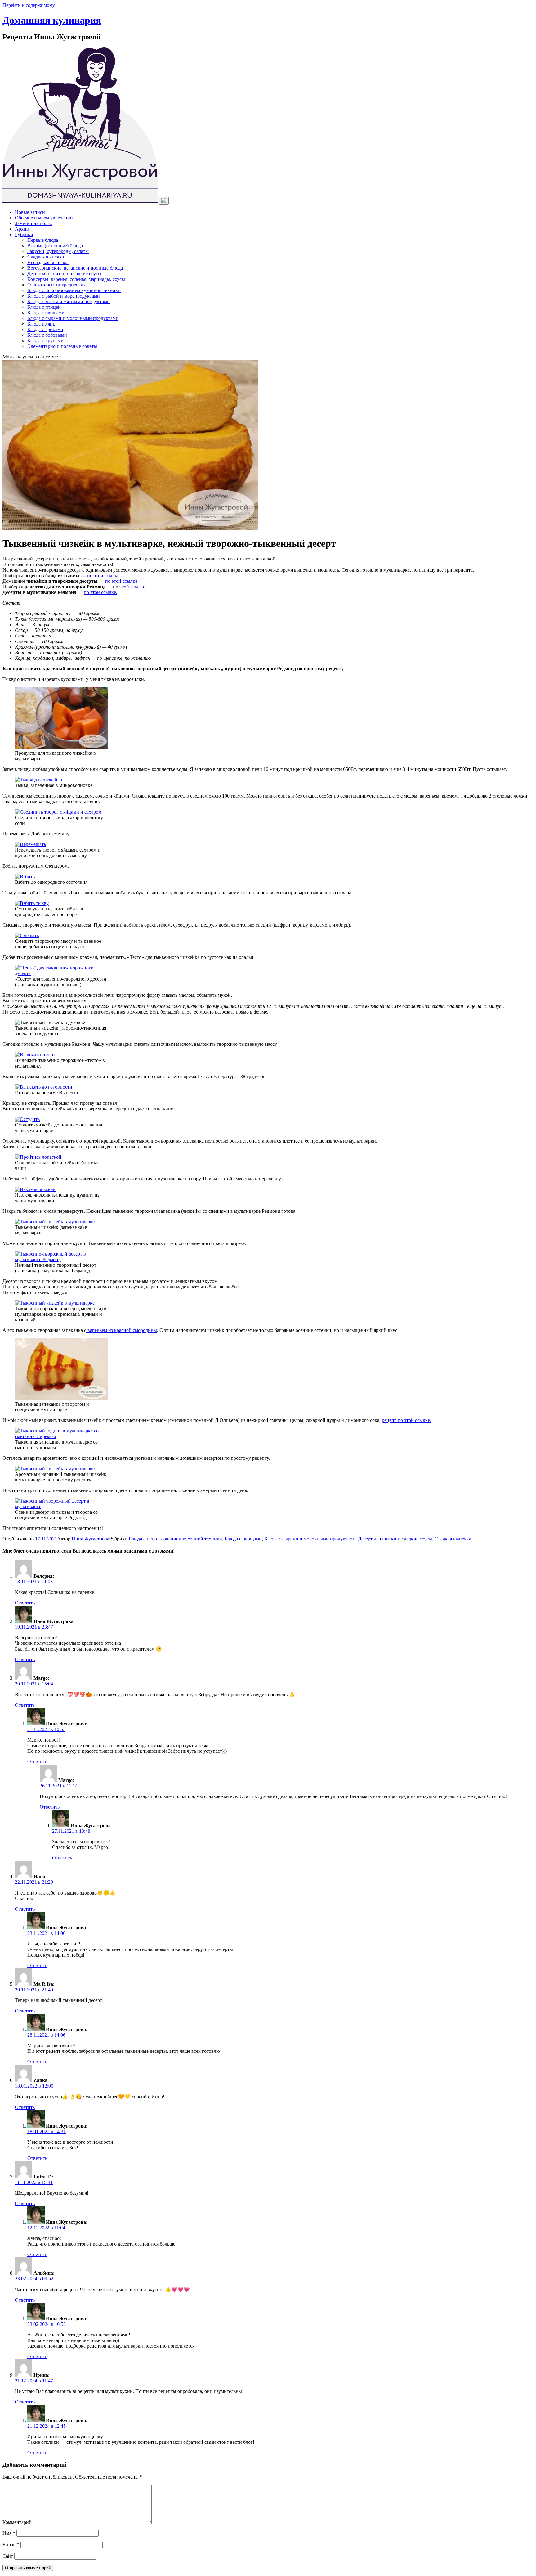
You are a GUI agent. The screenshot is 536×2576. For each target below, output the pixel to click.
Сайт (8, 2556)
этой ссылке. (104, 592)
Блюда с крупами (45, 341)
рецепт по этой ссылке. (406, 1420)
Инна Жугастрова (90, 1539)
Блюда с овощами (46, 313)
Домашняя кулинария (52, 20)
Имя (9, 2533)
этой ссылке (132, 587)
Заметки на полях (33, 223)
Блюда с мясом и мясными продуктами (69, 301)
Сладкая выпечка (46, 257)
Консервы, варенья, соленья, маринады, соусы (76, 279)
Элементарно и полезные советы (62, 346)
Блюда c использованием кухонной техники (74, 290)
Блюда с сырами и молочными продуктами (73, 318)
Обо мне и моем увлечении (44, 218)
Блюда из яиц (41, 324)
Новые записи (30, 212)
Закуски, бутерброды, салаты (58, 251)
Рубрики (24, 234)
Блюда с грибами (45, 329)
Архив (22, 229)
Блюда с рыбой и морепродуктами (64, 296)
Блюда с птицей (44, 307)
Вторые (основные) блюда (55, 246)
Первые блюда (43, 240)
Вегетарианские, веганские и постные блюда (75, 268)
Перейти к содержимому (29, 5)
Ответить (25, 1603)
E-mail (11, 2545)
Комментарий (17, 2522)
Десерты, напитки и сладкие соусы (64, 274)
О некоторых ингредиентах (56, 285)
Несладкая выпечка (48, 262)
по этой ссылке (103, 575)
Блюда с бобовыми (47, 335)
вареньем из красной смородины (122, 1330)
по (87, 592)
